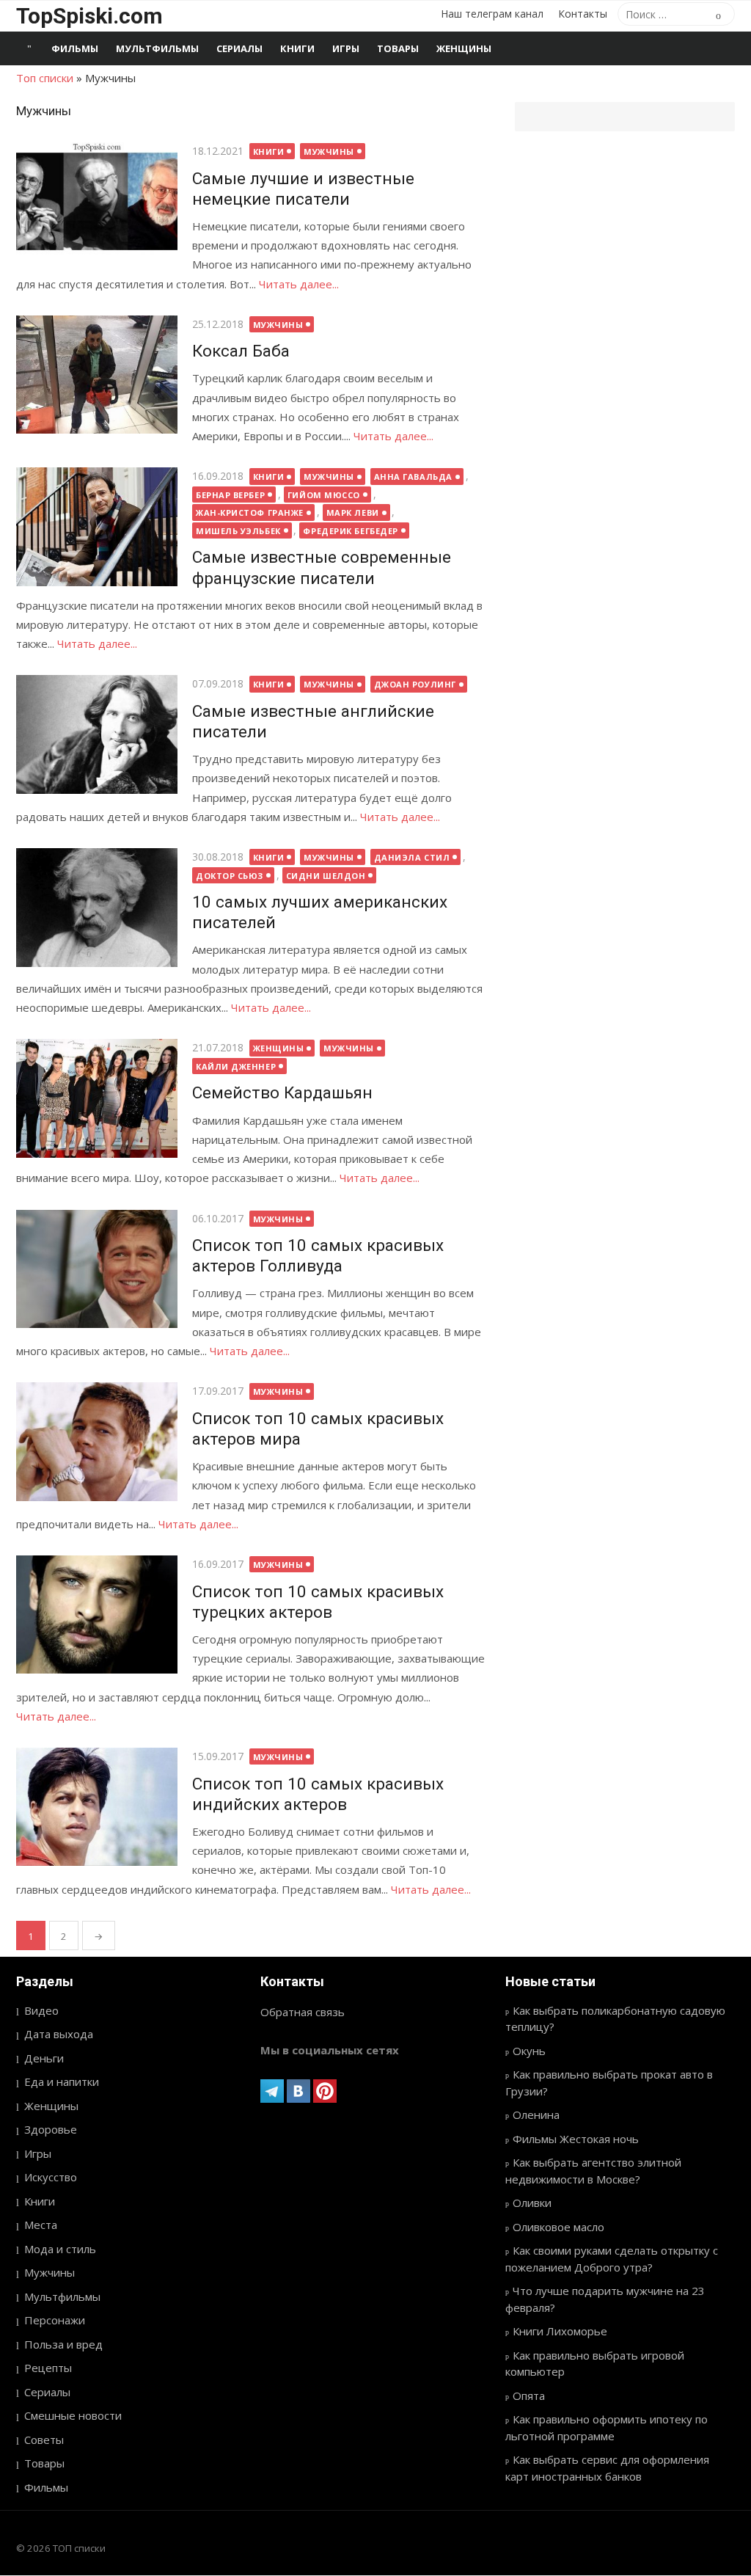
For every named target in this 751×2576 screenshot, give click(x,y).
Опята (529, 2396)
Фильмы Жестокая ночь (576, 2139)
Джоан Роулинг (415, 684)
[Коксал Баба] (97, 375)
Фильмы (75, 48)
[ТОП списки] (29, 48)
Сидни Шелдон (326, 876)
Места (41, 2225)
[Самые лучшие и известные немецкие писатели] (97, 201)
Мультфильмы (157, 48)
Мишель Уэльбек (238, 531)
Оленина (536, 2115)
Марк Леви (353, 512)
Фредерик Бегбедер (350, 531)
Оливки (532, 2203)
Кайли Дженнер (236, 1066)
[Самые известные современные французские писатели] (97, 526)
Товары (398, 48)
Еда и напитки (62, 2081)
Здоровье (51, 2129)
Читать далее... (299, 284)
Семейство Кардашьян (282, 1092)
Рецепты (48, 2368)
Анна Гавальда (413, 477)
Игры (346, 48)
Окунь (529, 2051)
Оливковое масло (558, 2227)
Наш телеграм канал (492, 14)
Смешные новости (73, 2415)
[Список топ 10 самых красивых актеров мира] (97, 1441)
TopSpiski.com (89, 16)
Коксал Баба (241, 351)
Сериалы (239, 48)
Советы (44, 2440)
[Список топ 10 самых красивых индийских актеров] (97, 1807)
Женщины (464, 48)
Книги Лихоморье (560, 2331)
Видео (41, 2010)
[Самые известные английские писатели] (97, 734)
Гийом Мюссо (324, 495)
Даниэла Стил (412, 857)
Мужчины (329, 152)
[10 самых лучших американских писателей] (97, 907)
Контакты (583, 14)
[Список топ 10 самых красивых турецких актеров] (97, 1614)
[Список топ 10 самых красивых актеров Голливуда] (97, 1269)
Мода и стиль (60, 2249)
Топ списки (45, 78)
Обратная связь (303, 2012)
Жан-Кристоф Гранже (250, 512)
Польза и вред (63, 2344)
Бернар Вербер (230, 495)
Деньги (44, 2058)
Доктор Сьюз (230, 876)
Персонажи (55, 2320)
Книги (297, 48)
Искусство (51, 2177)
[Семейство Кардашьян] (97, 1098)
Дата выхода (59, 2034)
